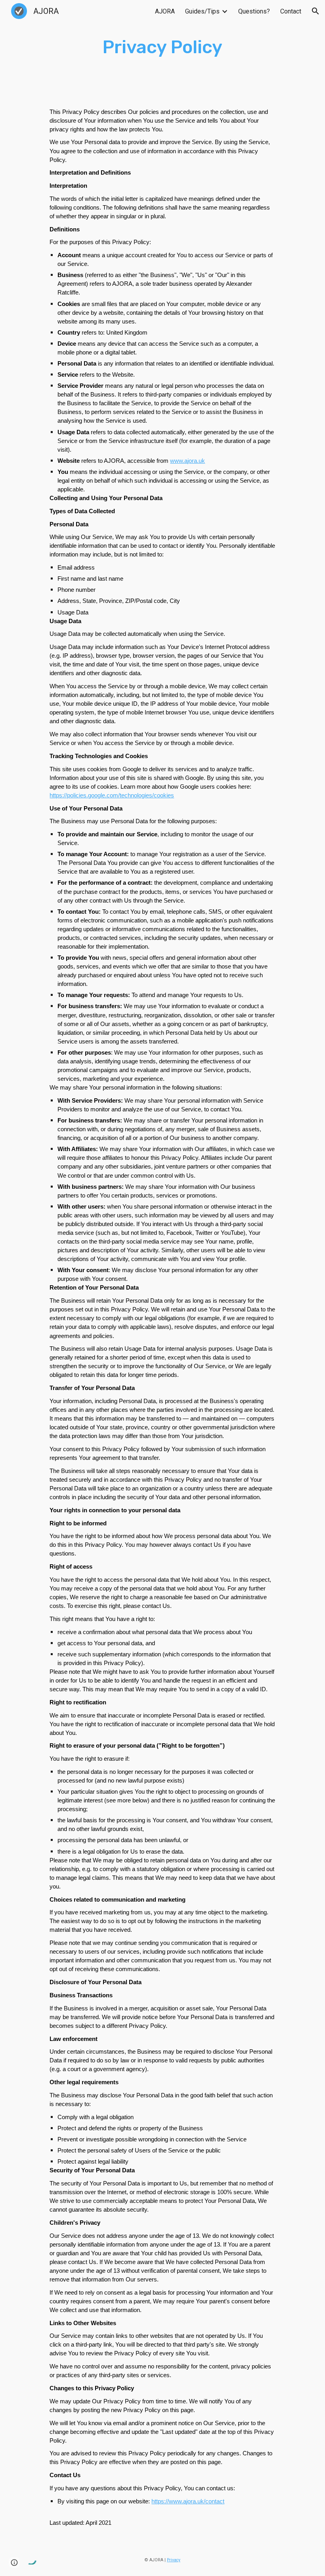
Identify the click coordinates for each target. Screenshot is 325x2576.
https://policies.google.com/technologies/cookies (112, 795)
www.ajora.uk (187, 461)
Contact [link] (291, 11)
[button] (315, 11)
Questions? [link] (254, 11)
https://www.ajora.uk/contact (188, 2501)
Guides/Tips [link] (202, 11)
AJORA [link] (165, 11)
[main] (163, 47)
